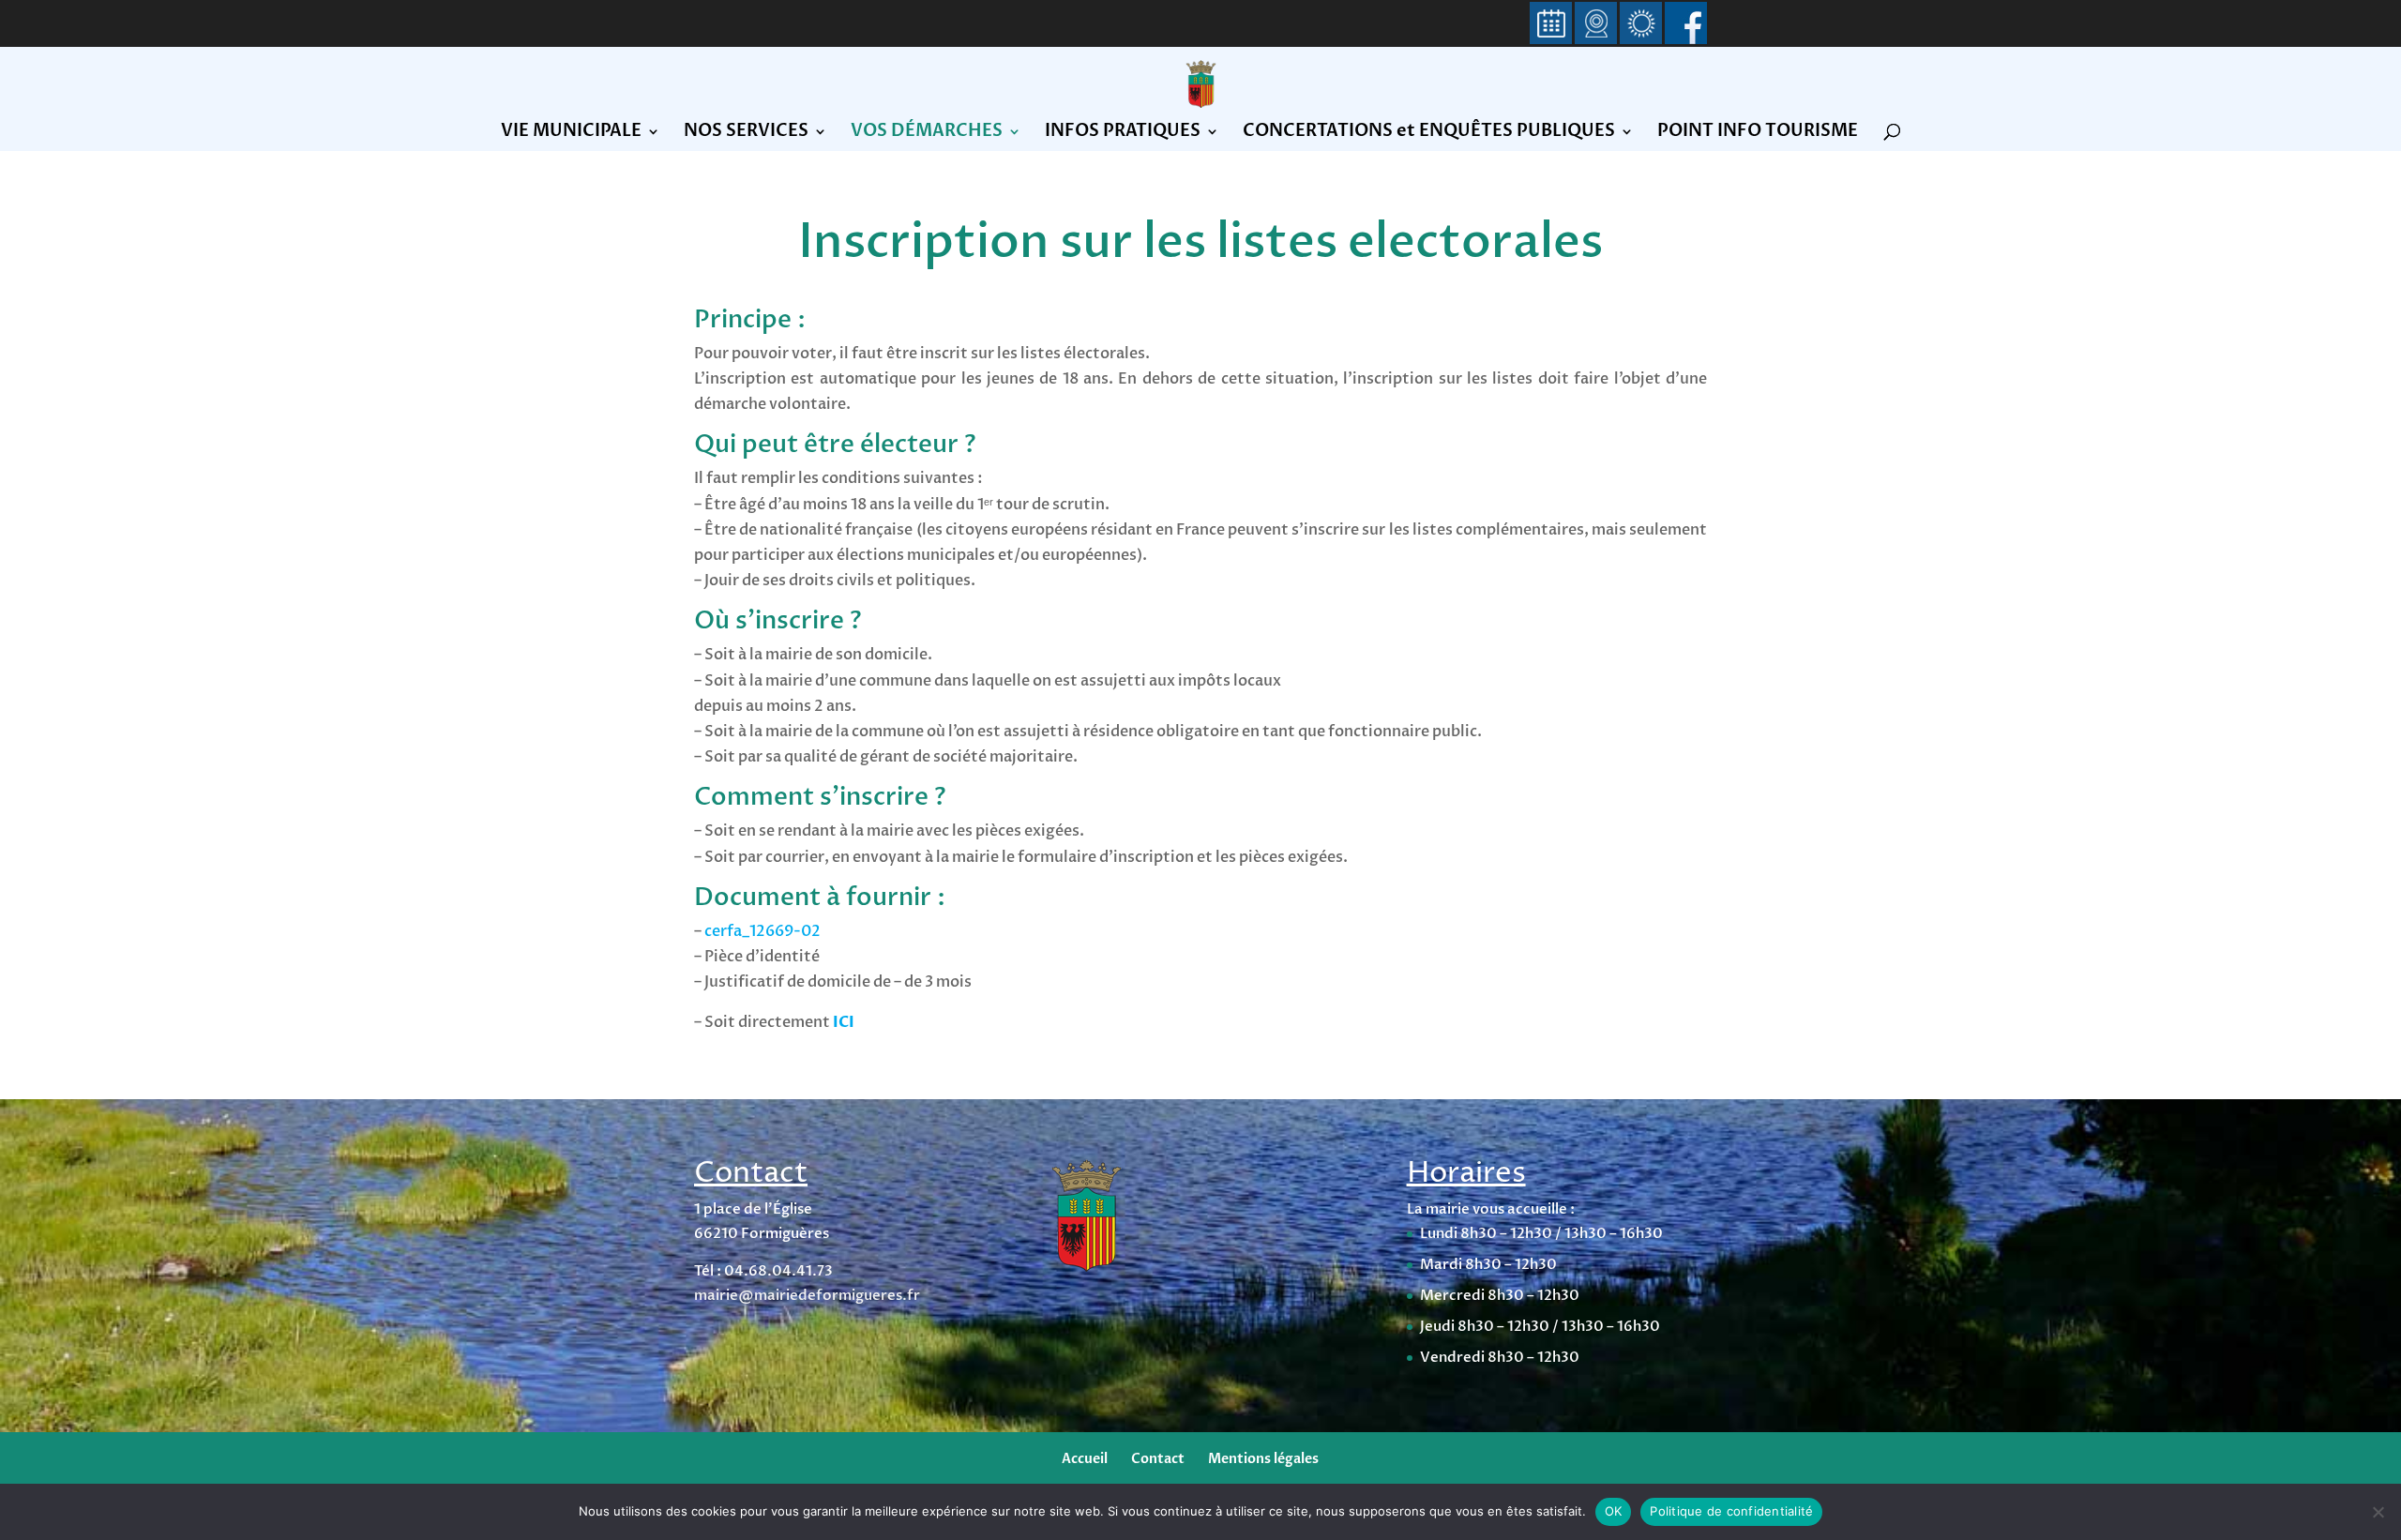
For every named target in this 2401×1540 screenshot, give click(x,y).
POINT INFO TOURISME (1758, 134)
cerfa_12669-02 (763, 931)
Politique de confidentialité (1731, 1511)
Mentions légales (1263, 1459)
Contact (1158, 1459)
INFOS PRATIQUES (1123, 134)
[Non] (2378, 1512)
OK (1614, 1511)
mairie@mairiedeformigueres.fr (807, 1295)
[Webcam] (1596, 24)
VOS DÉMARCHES (927, 134)
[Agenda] (1551, 24)
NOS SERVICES (746, 134)
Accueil (1085, 1459)
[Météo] (1641, 24)
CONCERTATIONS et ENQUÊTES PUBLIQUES (1429, 134)
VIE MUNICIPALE (571, 134)
